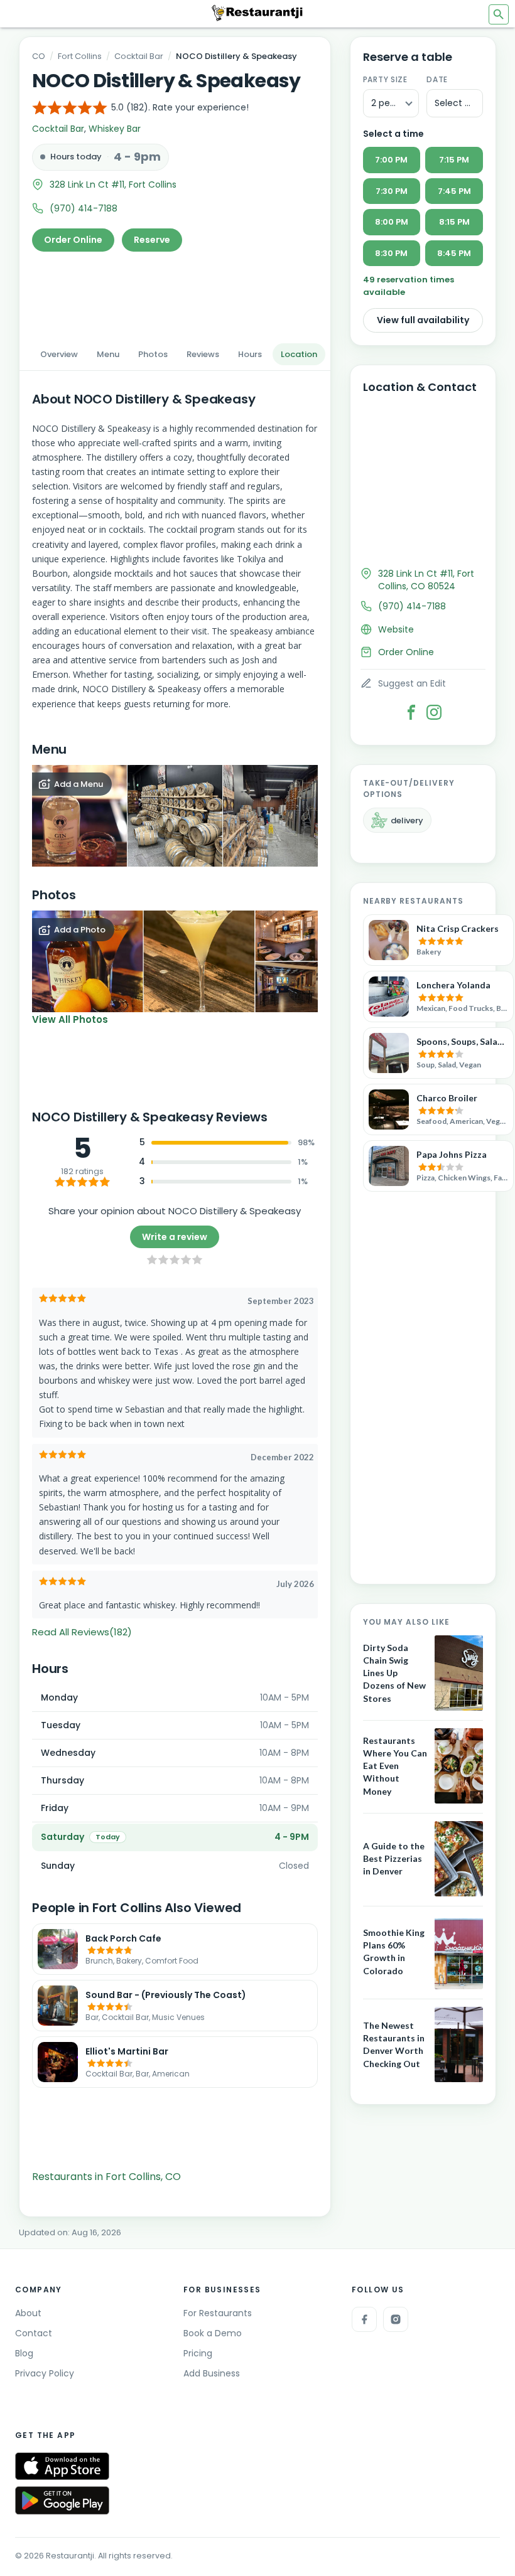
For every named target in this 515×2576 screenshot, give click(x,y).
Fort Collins (80, 56)
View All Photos (70, 1019)
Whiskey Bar (115, 129)
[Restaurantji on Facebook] (364, 2319)
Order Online (73, 240)
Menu (108, 354)
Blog (24, 2353)
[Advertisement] (175, 294)
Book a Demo (213, 2333)
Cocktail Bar (139, 56)
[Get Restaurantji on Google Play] (62, 2500)
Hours (250, 354)
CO (39, 56)
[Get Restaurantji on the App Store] (62, 2466)
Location (299, 354)
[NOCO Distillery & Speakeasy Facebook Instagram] (434, 712)
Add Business (212, 2373)
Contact (34, 2333)
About (28, 2313)
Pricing (198, 2353)
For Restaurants (218, 2313)
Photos (153, 354)
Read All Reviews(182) (82, 1632)
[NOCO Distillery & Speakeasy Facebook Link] (411, 712)
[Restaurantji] (257, 13)
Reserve (152, 240)
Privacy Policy (45, 2373)
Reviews (203, 354)
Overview (59, 354)
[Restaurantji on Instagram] (396, 2319)
